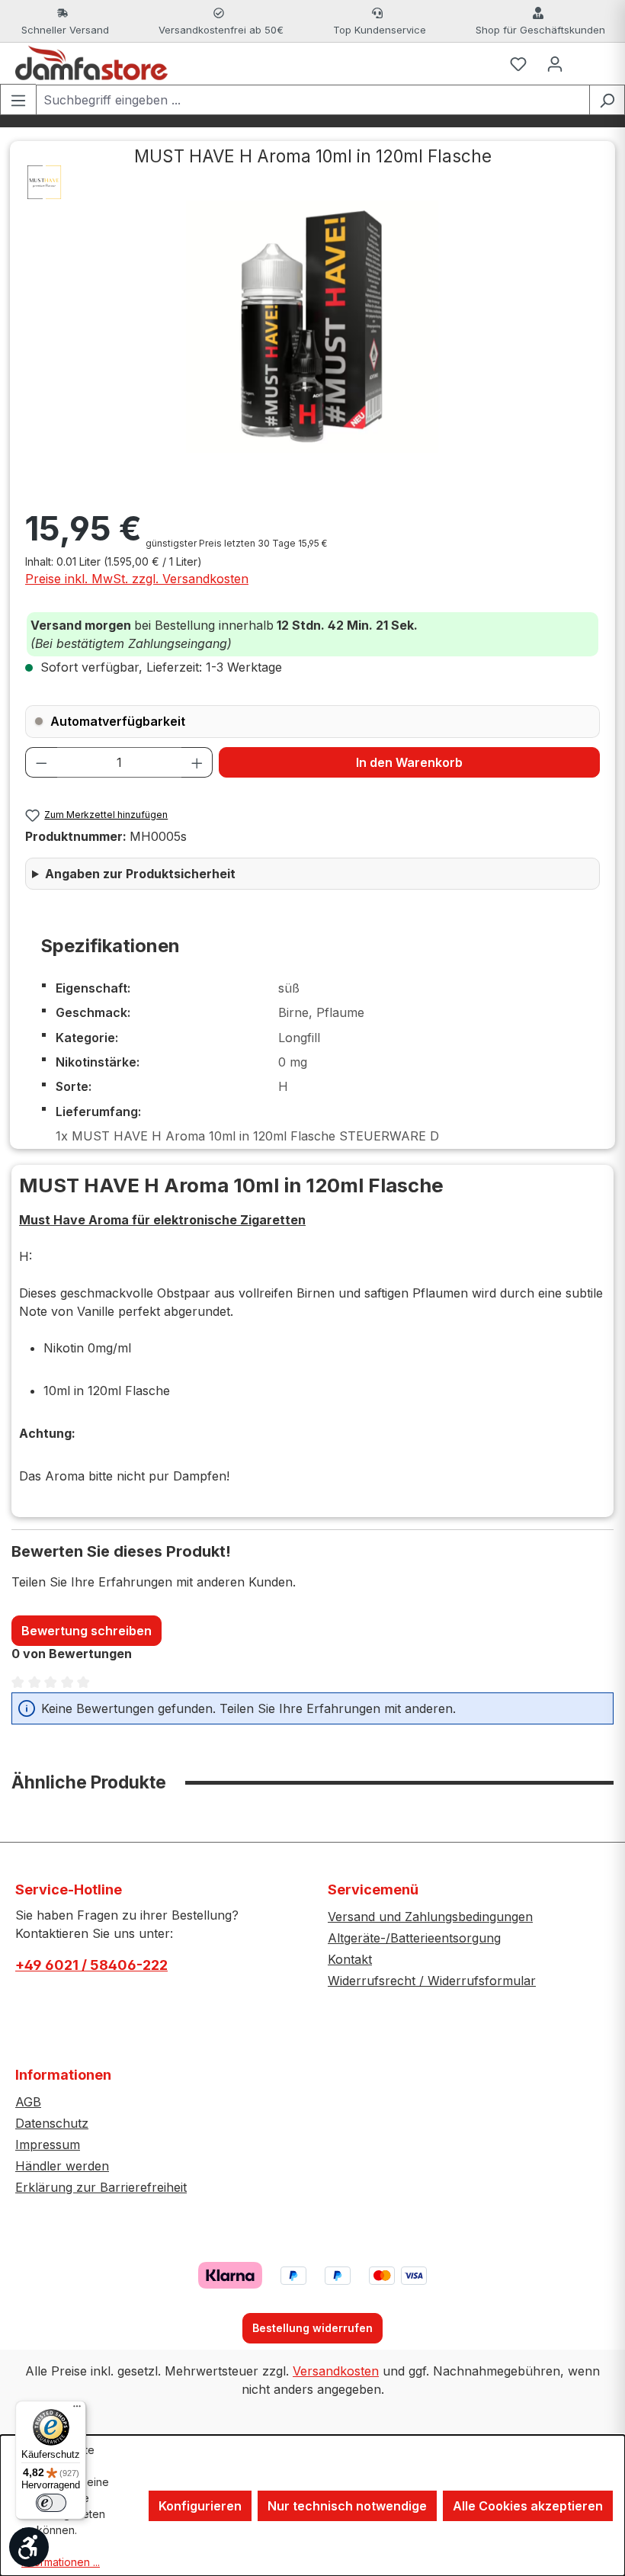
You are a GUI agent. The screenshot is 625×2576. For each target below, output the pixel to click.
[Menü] (18, 99)
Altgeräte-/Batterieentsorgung (414, 1938)
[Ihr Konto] (555, 63)
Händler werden (62, 2166)
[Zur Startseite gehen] (91, 63)
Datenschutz (52, 2123)
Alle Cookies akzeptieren (528, 2506)
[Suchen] (607, 100)
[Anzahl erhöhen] (197, 762)
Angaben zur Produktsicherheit (140, 874)
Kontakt (350, 1959)
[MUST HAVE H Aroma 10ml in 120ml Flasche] (312, 327)
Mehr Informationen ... (61, 2554)
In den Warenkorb (409, 762)
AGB (28, 2102)
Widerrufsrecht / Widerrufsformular (432, 1981)
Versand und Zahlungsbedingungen (430, 1917)
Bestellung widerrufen (312, 2328)
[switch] (51, 2503)
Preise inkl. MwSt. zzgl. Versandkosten (137, 579)
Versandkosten (336, 2371)
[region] (312, 327)
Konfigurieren (200, 2506)
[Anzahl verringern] (41, 762)
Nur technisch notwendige (347, 2506)
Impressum (48, 2145)
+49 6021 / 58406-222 (91, 1965)
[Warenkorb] (591, 63)
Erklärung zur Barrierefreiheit (101, 2187)
